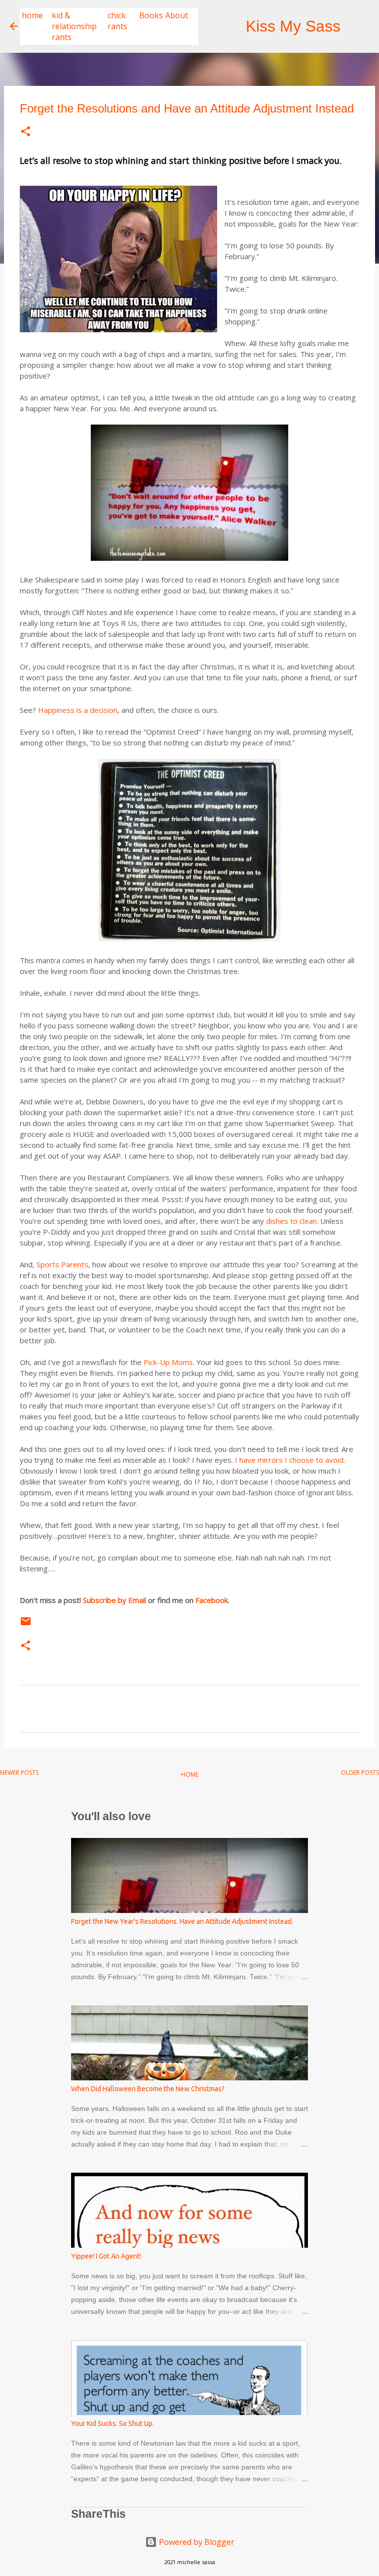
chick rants (117, 21)
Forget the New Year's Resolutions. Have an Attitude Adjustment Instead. (182, 1921)
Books (151, 15)
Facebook (212, 1600)
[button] (26, 132)
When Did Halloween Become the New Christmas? (148, 2089)
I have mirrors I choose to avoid (289, 1460)
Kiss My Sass (293, 26)
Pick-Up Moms (168, 1362)
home (32, 15)
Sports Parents (62, 1264)
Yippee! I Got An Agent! (106, 2256)
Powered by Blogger (196, 2542)
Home (190, 1775)
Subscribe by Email (114, 1600)
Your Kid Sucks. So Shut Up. (113, 2423)
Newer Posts (19, 1773)
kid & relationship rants (74, 26)
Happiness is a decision (78, 710)
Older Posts (360, 1773)
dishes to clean (291, 1221)
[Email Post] (26, 1625)
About (177, 15)
